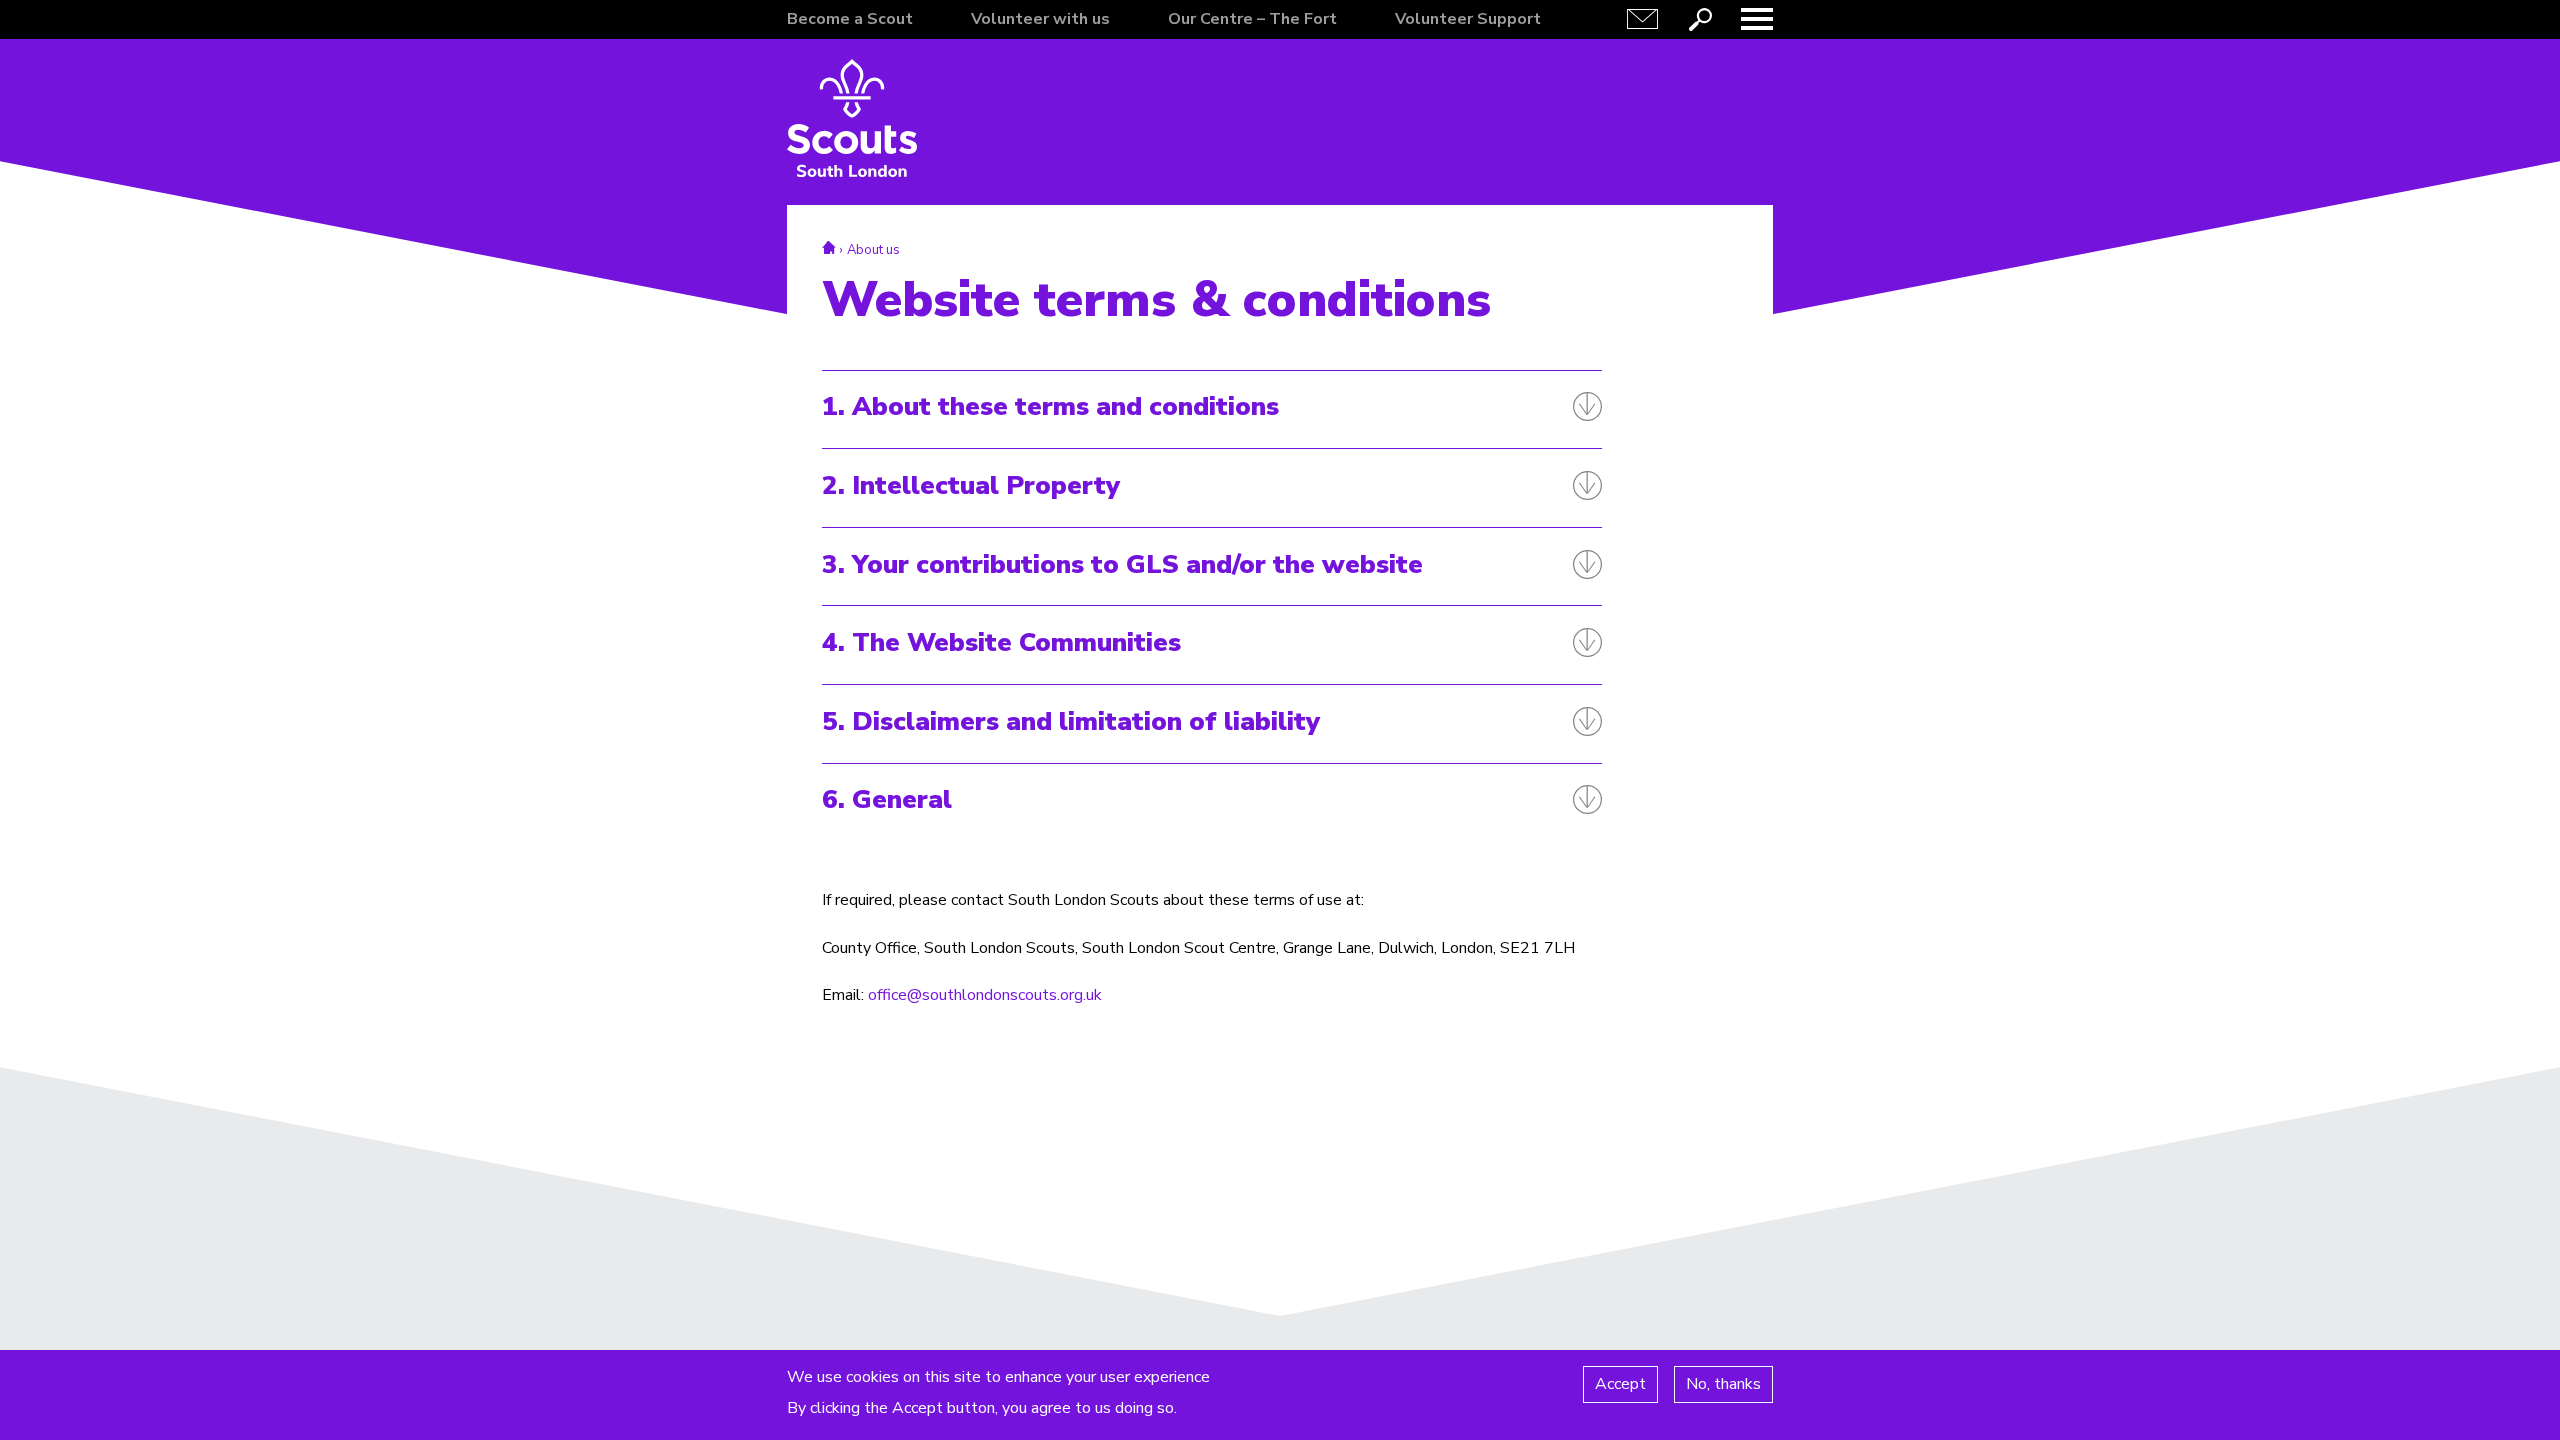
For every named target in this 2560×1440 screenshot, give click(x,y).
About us (873, 250)
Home (829, 247)
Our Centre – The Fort (1252, 19)
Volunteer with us (1040, 19)
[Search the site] (1700, 19)
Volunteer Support (1468, 19)
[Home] (852, 118)
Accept (1620, 1384)
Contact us (1643, 19)
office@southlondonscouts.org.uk (985, 995)
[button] (1757, 19)
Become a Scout (850, 19)
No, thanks (1723, 1384)
